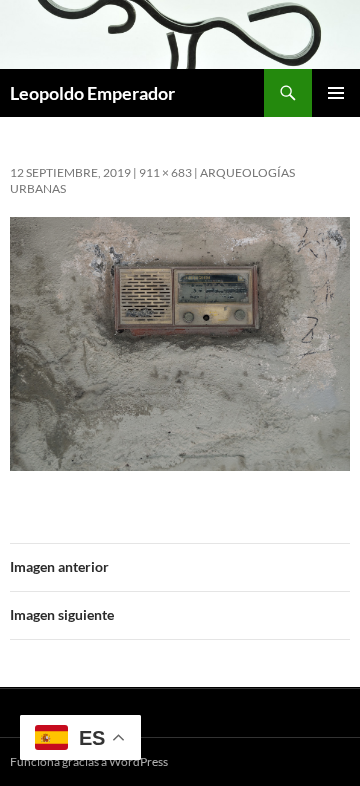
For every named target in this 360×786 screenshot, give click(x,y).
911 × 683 (165, 172)
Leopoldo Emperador (92, 93)
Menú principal (336, 93)
